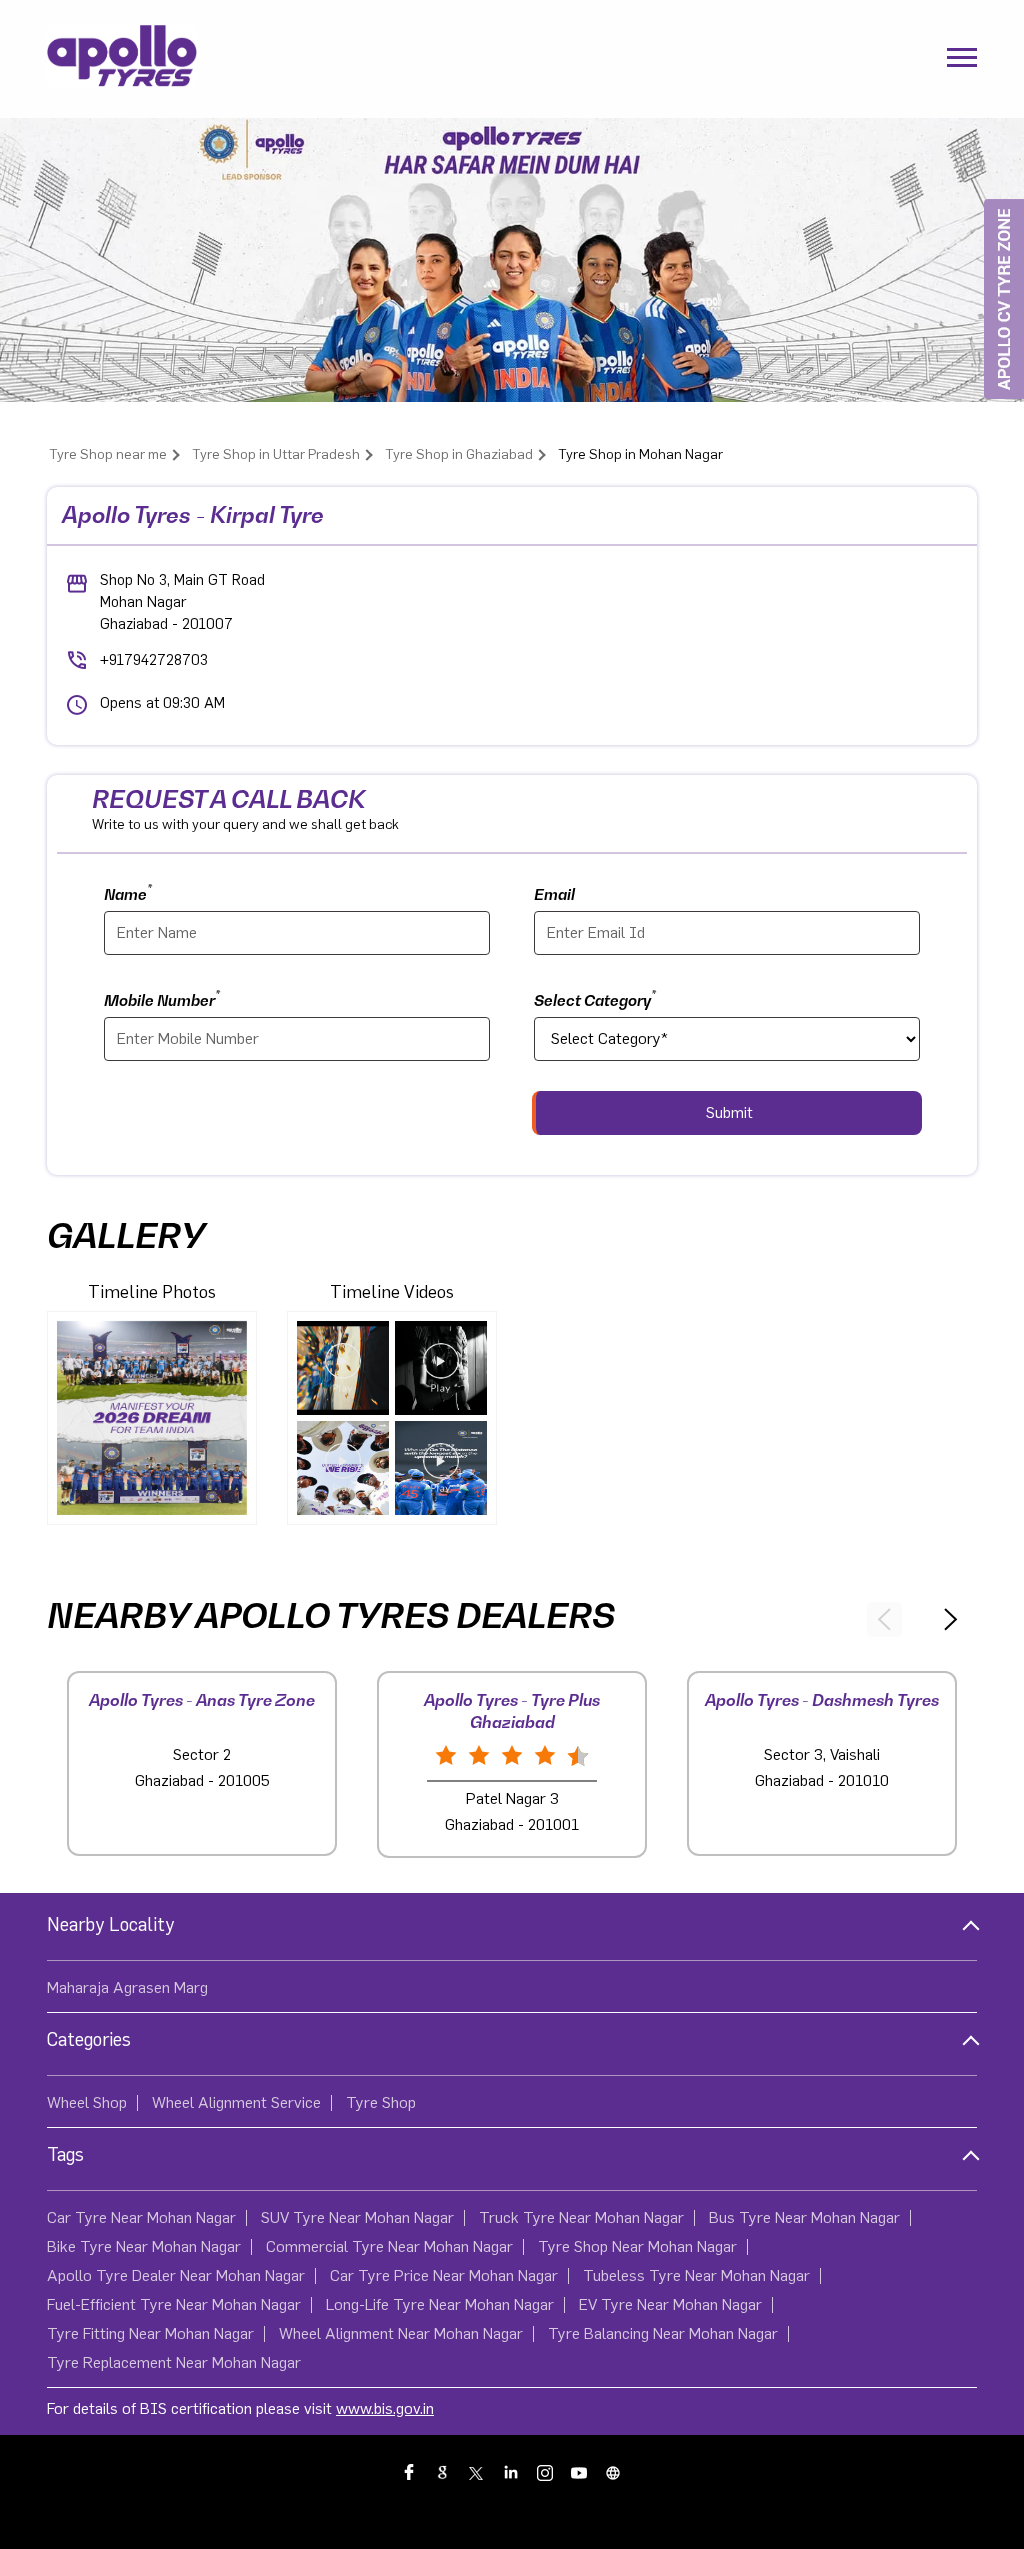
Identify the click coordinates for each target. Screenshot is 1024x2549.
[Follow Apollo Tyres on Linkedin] (512, 2472)
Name (128, 892)
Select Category (595, 998)
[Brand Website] (614, 2472)
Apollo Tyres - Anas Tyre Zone (202, 1700)
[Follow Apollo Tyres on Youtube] (580, 2472)
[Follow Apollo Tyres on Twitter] (478, 2472)
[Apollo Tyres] (122, 59)
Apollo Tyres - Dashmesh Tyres (822, 1700)
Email (554, 894)
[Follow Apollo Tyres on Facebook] (410, 2472)
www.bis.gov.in (385, 2409)
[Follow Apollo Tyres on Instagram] (546, 2472)
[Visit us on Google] (444, 2472)
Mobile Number (162, 998)
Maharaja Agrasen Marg (127, 1988)
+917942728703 (154, 660)
